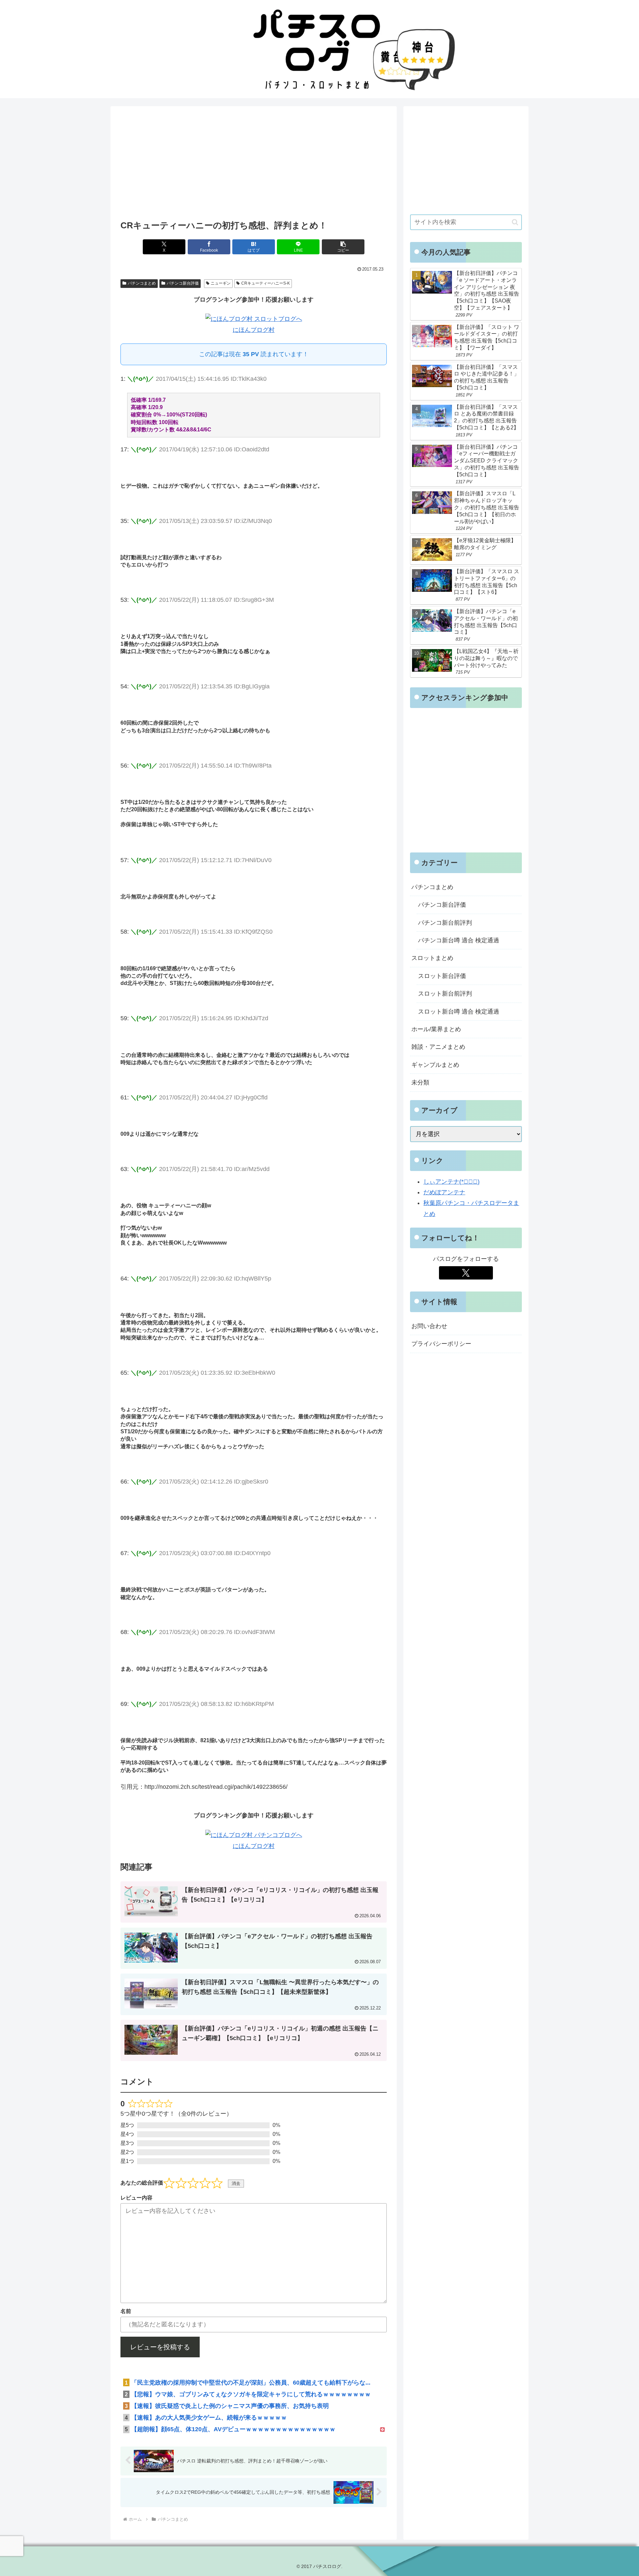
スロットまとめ (432, 958)
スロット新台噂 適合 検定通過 (459, 1012)
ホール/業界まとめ (436, 1029)
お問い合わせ (429, 1326)
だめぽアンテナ (444, 1192)
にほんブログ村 (254, 330)
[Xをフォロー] (466, 1273)
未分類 (420, 1082)
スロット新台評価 (442, 976)
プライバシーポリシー (441, 1344)
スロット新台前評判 (445, 994)
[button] (343, 247)
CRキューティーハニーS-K (266, 283)
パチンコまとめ (142, 283)
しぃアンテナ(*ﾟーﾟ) (451, 1182)
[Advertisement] (254, 165)
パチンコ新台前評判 (445, 923)
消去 (236, 2183)
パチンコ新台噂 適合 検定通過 (459, 940)
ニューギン (221, 283)
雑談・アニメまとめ (438, 1047)
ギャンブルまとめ (435, 1065)
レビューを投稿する (160, 2347)
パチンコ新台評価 (183, 283)
